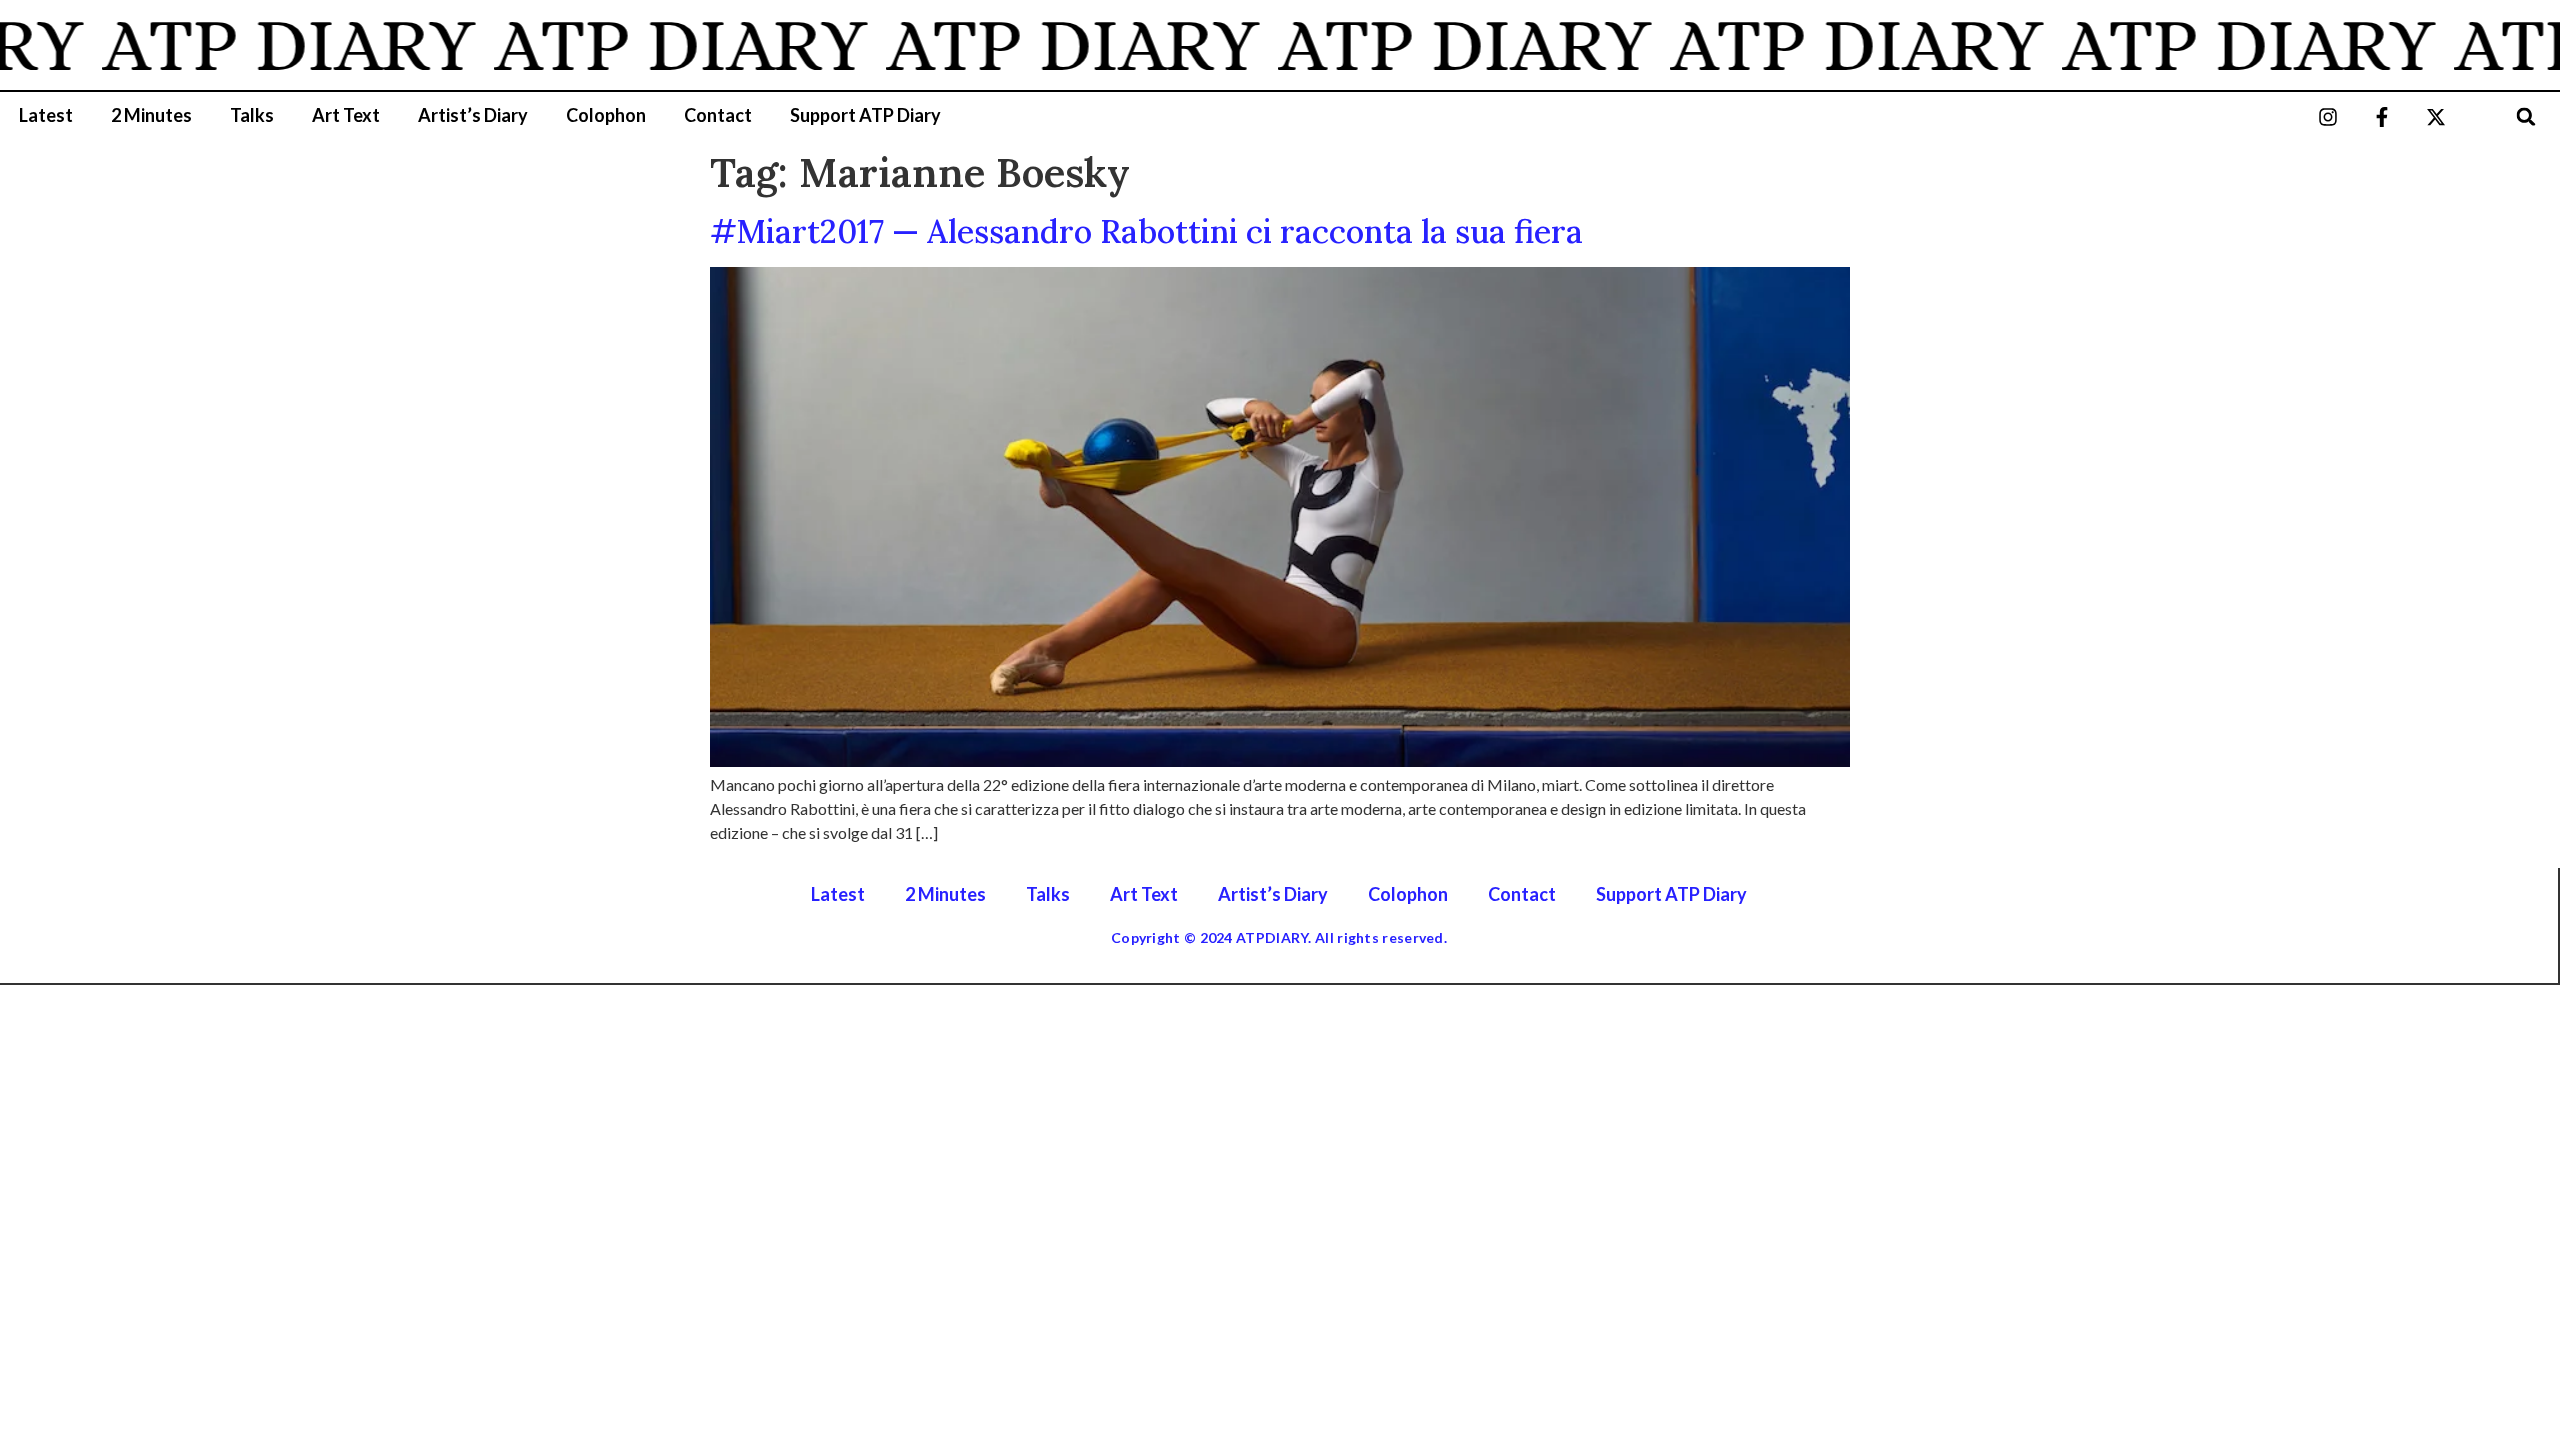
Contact (718, 115)
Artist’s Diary (473, 115)
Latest (46, 115)
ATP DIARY (260, 45)
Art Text (346, 115)
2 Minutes (151, 115)
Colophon (606, 115)
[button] (2525, 116)
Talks (252, 115)
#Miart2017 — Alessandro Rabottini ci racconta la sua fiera (1146, 231)
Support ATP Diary (865, 115)
